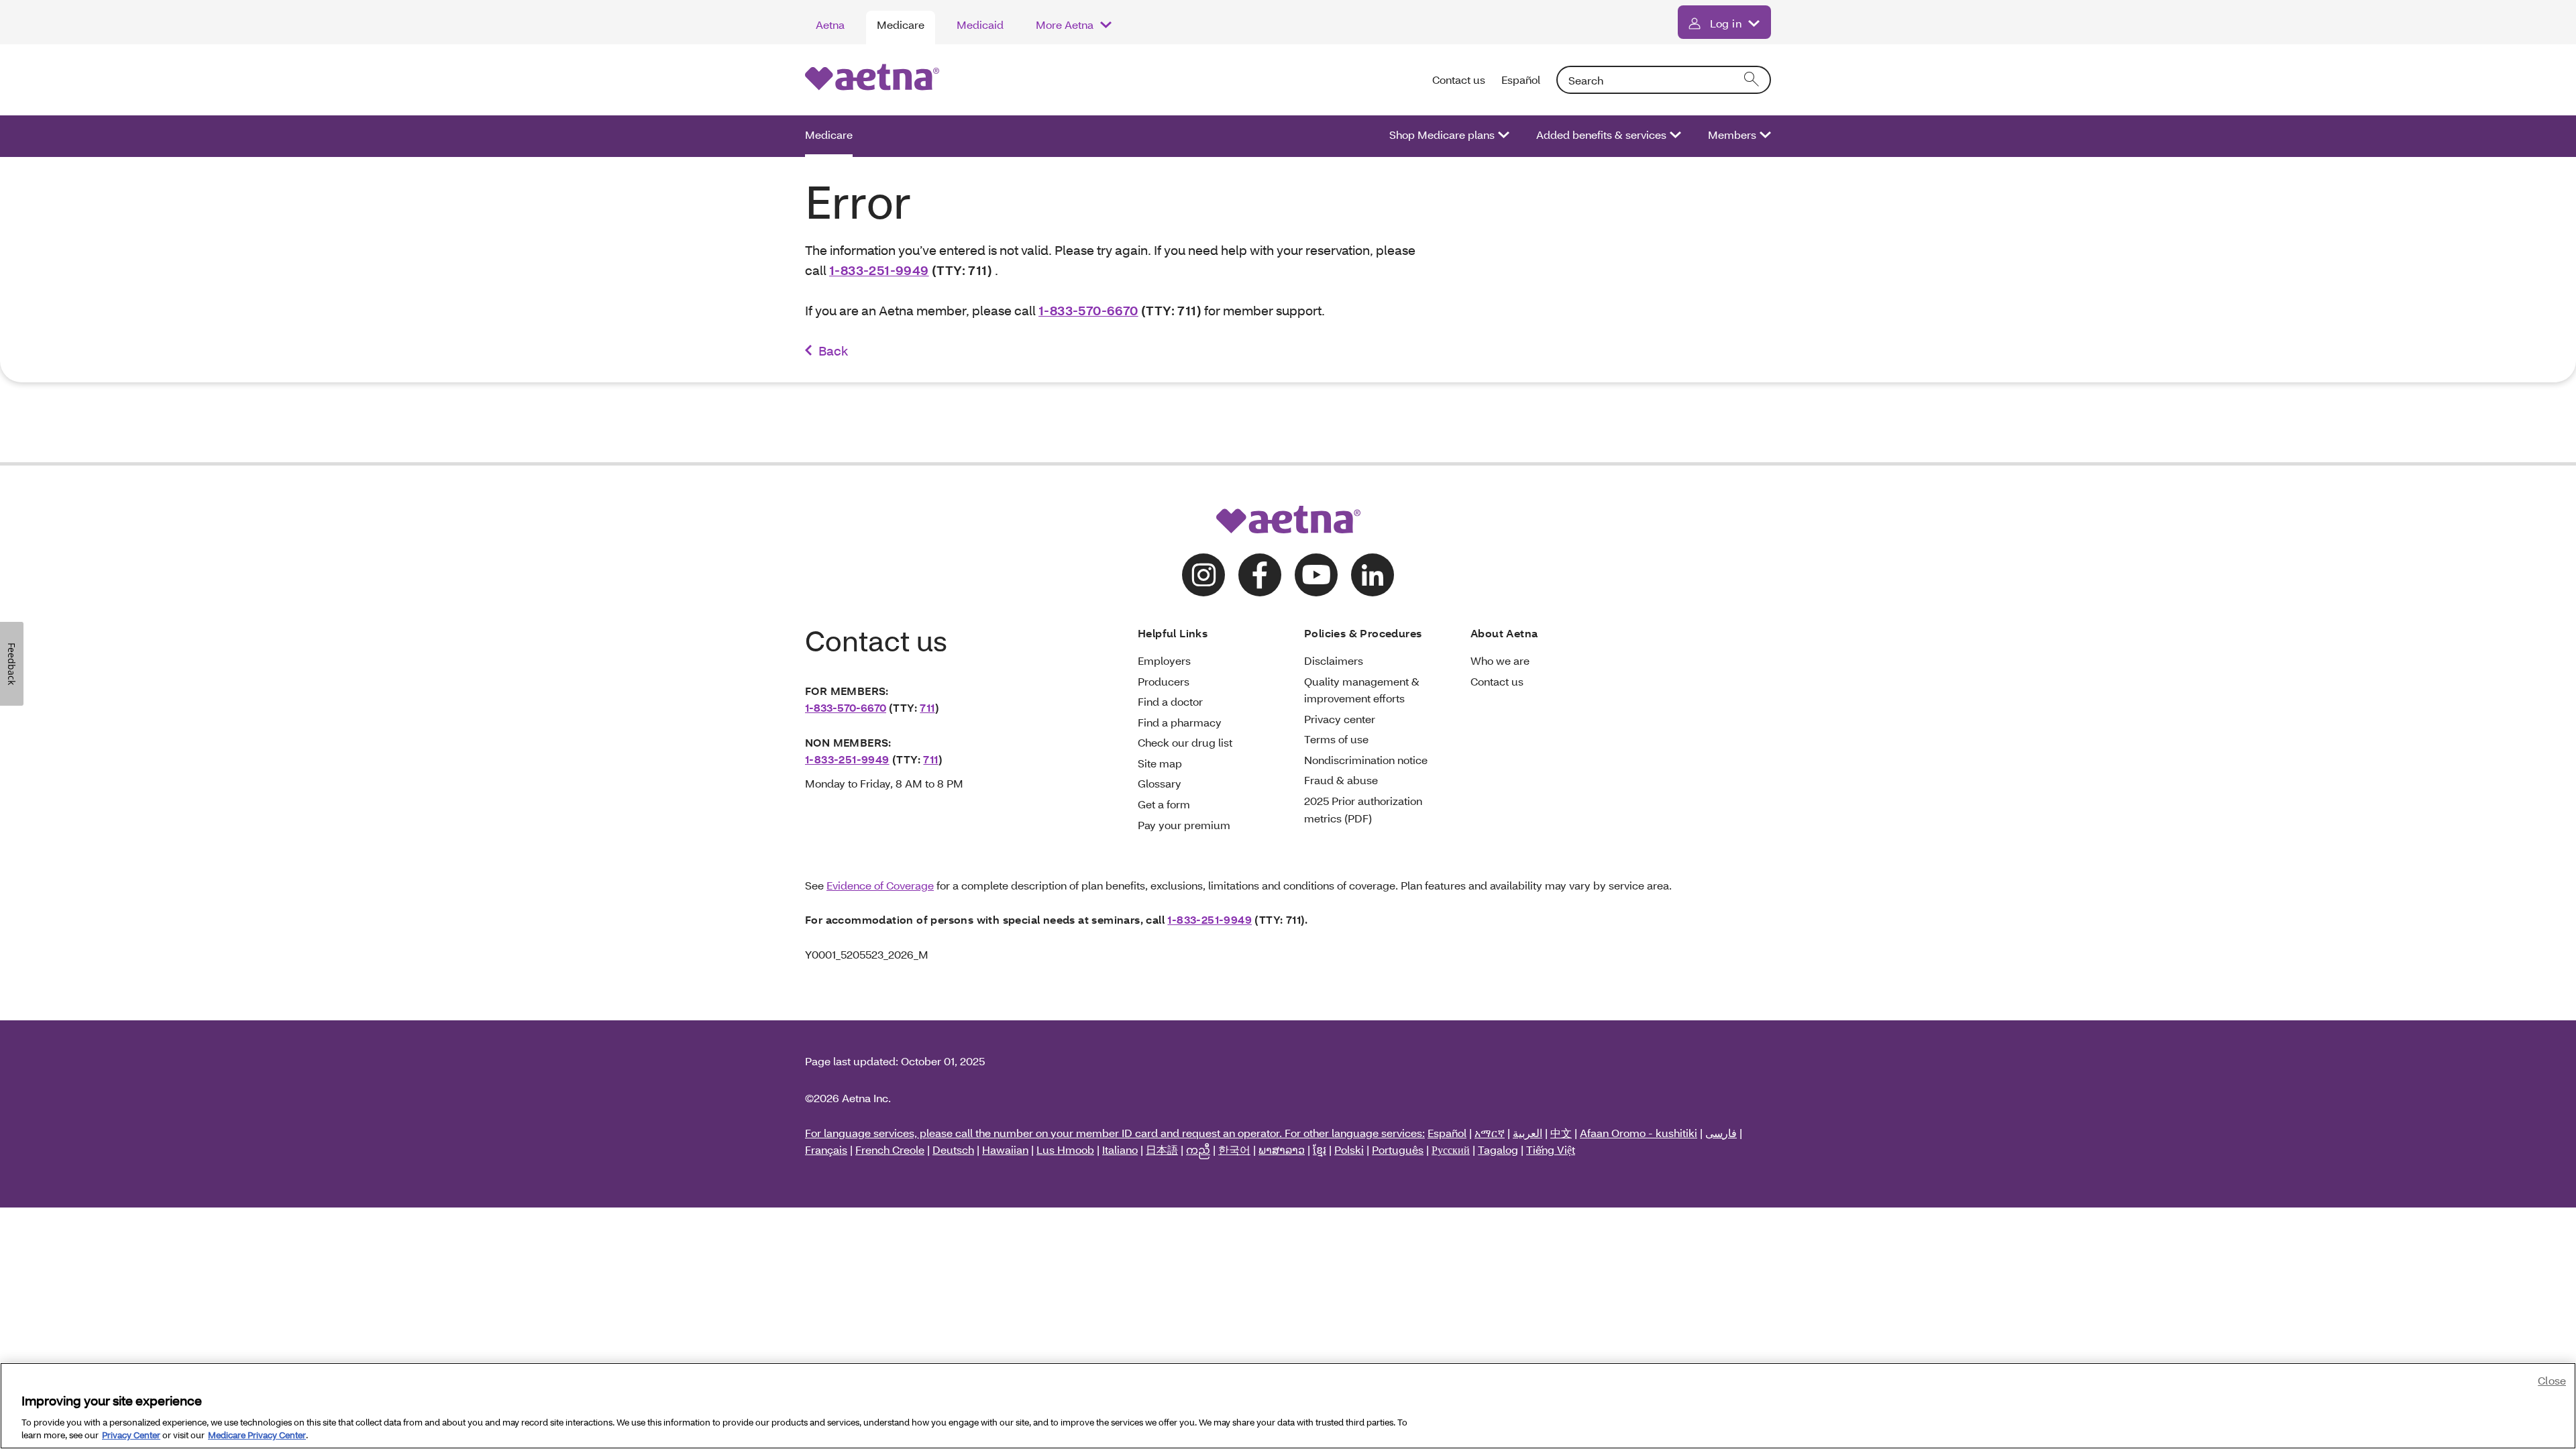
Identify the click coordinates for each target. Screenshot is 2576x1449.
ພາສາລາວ (1282, 1149)
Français (826, 1149)
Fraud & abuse (1341, 780)
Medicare (901, 24)
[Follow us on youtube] (1316, 575)
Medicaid (980, 24)
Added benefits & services (1601, 135)
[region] (1288, 1406)
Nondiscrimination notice (1366, 760)
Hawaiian (1005, 1149)
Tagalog (1498, 1149)
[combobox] (1664, 80)
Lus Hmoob (1065, 1149)
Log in (1726, 23)
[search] (1752, 80)
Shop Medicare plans (1442, 135)
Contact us (1459, 79)
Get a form (1164, 804)
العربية (1527, 1133)
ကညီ (1198, 1149)
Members (1732, 135)
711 (927, 707)
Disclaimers (1334, 660)
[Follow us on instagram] (1203, 575)
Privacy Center (131, 1435)
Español (1521, 79)
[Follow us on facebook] (1260, 575)
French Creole (890, 1149)
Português (1398, 1149)
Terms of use (1336, 739)
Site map (1160, 763)
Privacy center (1340, 719)
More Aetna (1065, 24)
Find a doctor (1170, 701)
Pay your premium (1184, 825)
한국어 (1234, 1149)
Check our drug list (1185, 742)
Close (2552, 1380)
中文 (1561, 1133)
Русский (1451, 1149)
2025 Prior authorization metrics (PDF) (1363, 809)
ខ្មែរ (1320, 1149)
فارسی (1721, 1133)
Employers (1164, 660)
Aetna (830, 24)
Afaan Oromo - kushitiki (1639, 1133)
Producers (1164, 681)
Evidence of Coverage (880, 885)
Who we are (1500, 660)
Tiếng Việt (1551, 1149)
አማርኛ (1490, 1133)
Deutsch (953, 1149)
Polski (1349, 1149)
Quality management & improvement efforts (1362, 690)
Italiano (1120, 1149)
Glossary (1160, 783)
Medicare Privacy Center (257, 1435)
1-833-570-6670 (1088, 310)
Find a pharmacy (1180, 722)
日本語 (1162, 1149)
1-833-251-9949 (879, 270)
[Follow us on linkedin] (1373, 575)
